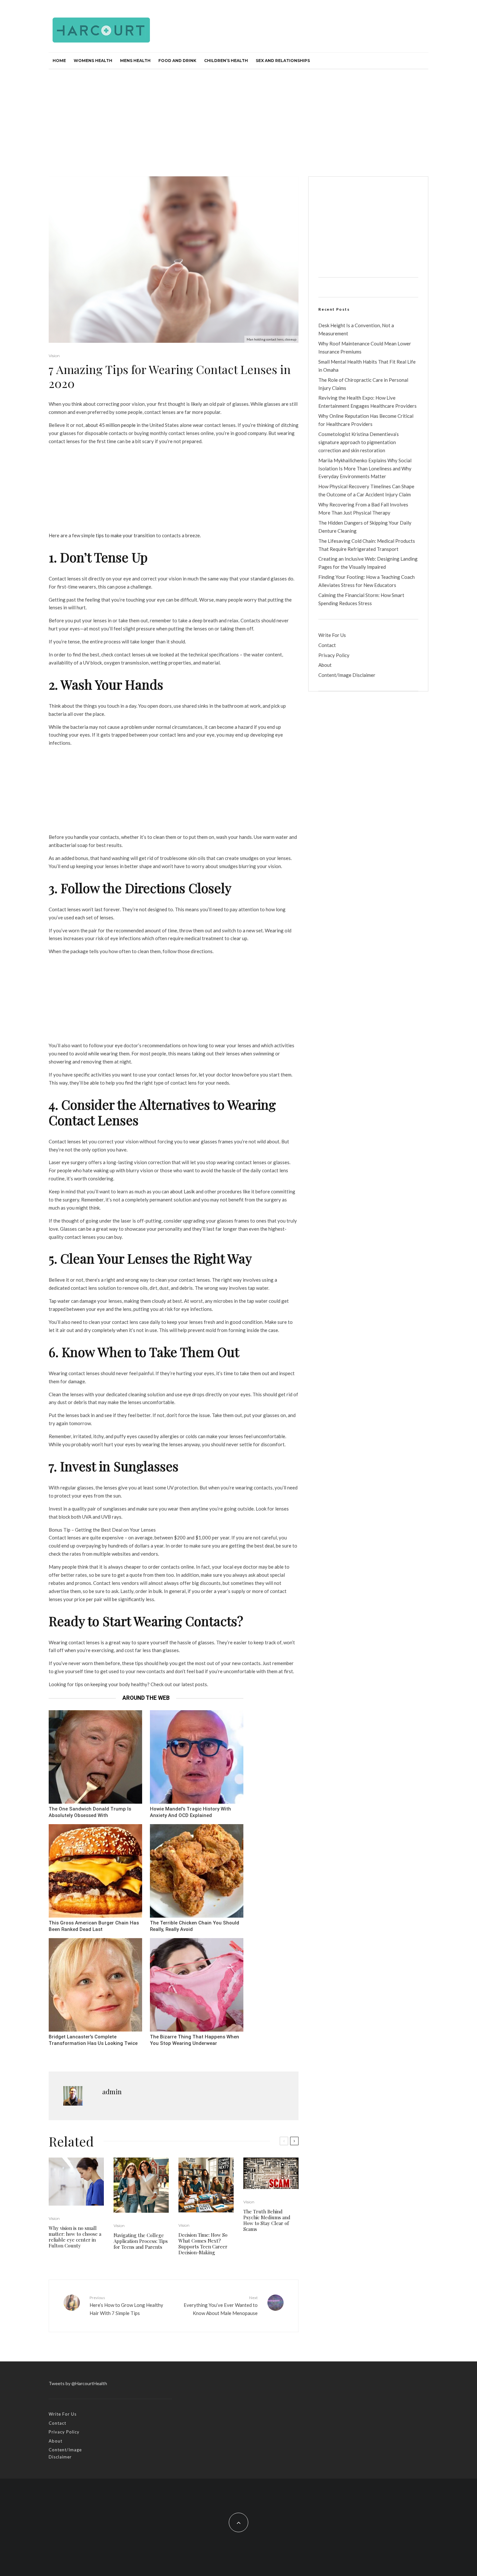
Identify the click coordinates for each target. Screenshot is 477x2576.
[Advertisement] (238, 118)
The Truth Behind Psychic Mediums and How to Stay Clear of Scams (267, 2220)
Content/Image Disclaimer (347, 675)
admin (112, 2091)
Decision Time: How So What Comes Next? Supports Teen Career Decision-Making (203, 2244)
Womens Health (93, 61)
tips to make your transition (125, 535)
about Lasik (182, 1191)
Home (59, 61)
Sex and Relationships (283, 61)
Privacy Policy (334, 655)
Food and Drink (177, 61)
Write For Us (332, 635)
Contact (327, 645)
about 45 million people (110, 425)
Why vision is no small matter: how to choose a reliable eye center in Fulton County (75, 2237)
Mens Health (135, 61)
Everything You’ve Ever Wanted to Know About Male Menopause (221, 2306)
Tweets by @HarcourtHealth (78, 2383)
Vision (54, 356)
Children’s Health (226, 61)
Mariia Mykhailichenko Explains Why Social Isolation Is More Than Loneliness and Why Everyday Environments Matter (365, 468)
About (325, 665)
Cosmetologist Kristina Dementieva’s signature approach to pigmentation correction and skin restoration (359, 442)
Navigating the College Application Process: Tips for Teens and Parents (141, 2241)
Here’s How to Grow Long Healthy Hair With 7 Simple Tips (126, 2306)
